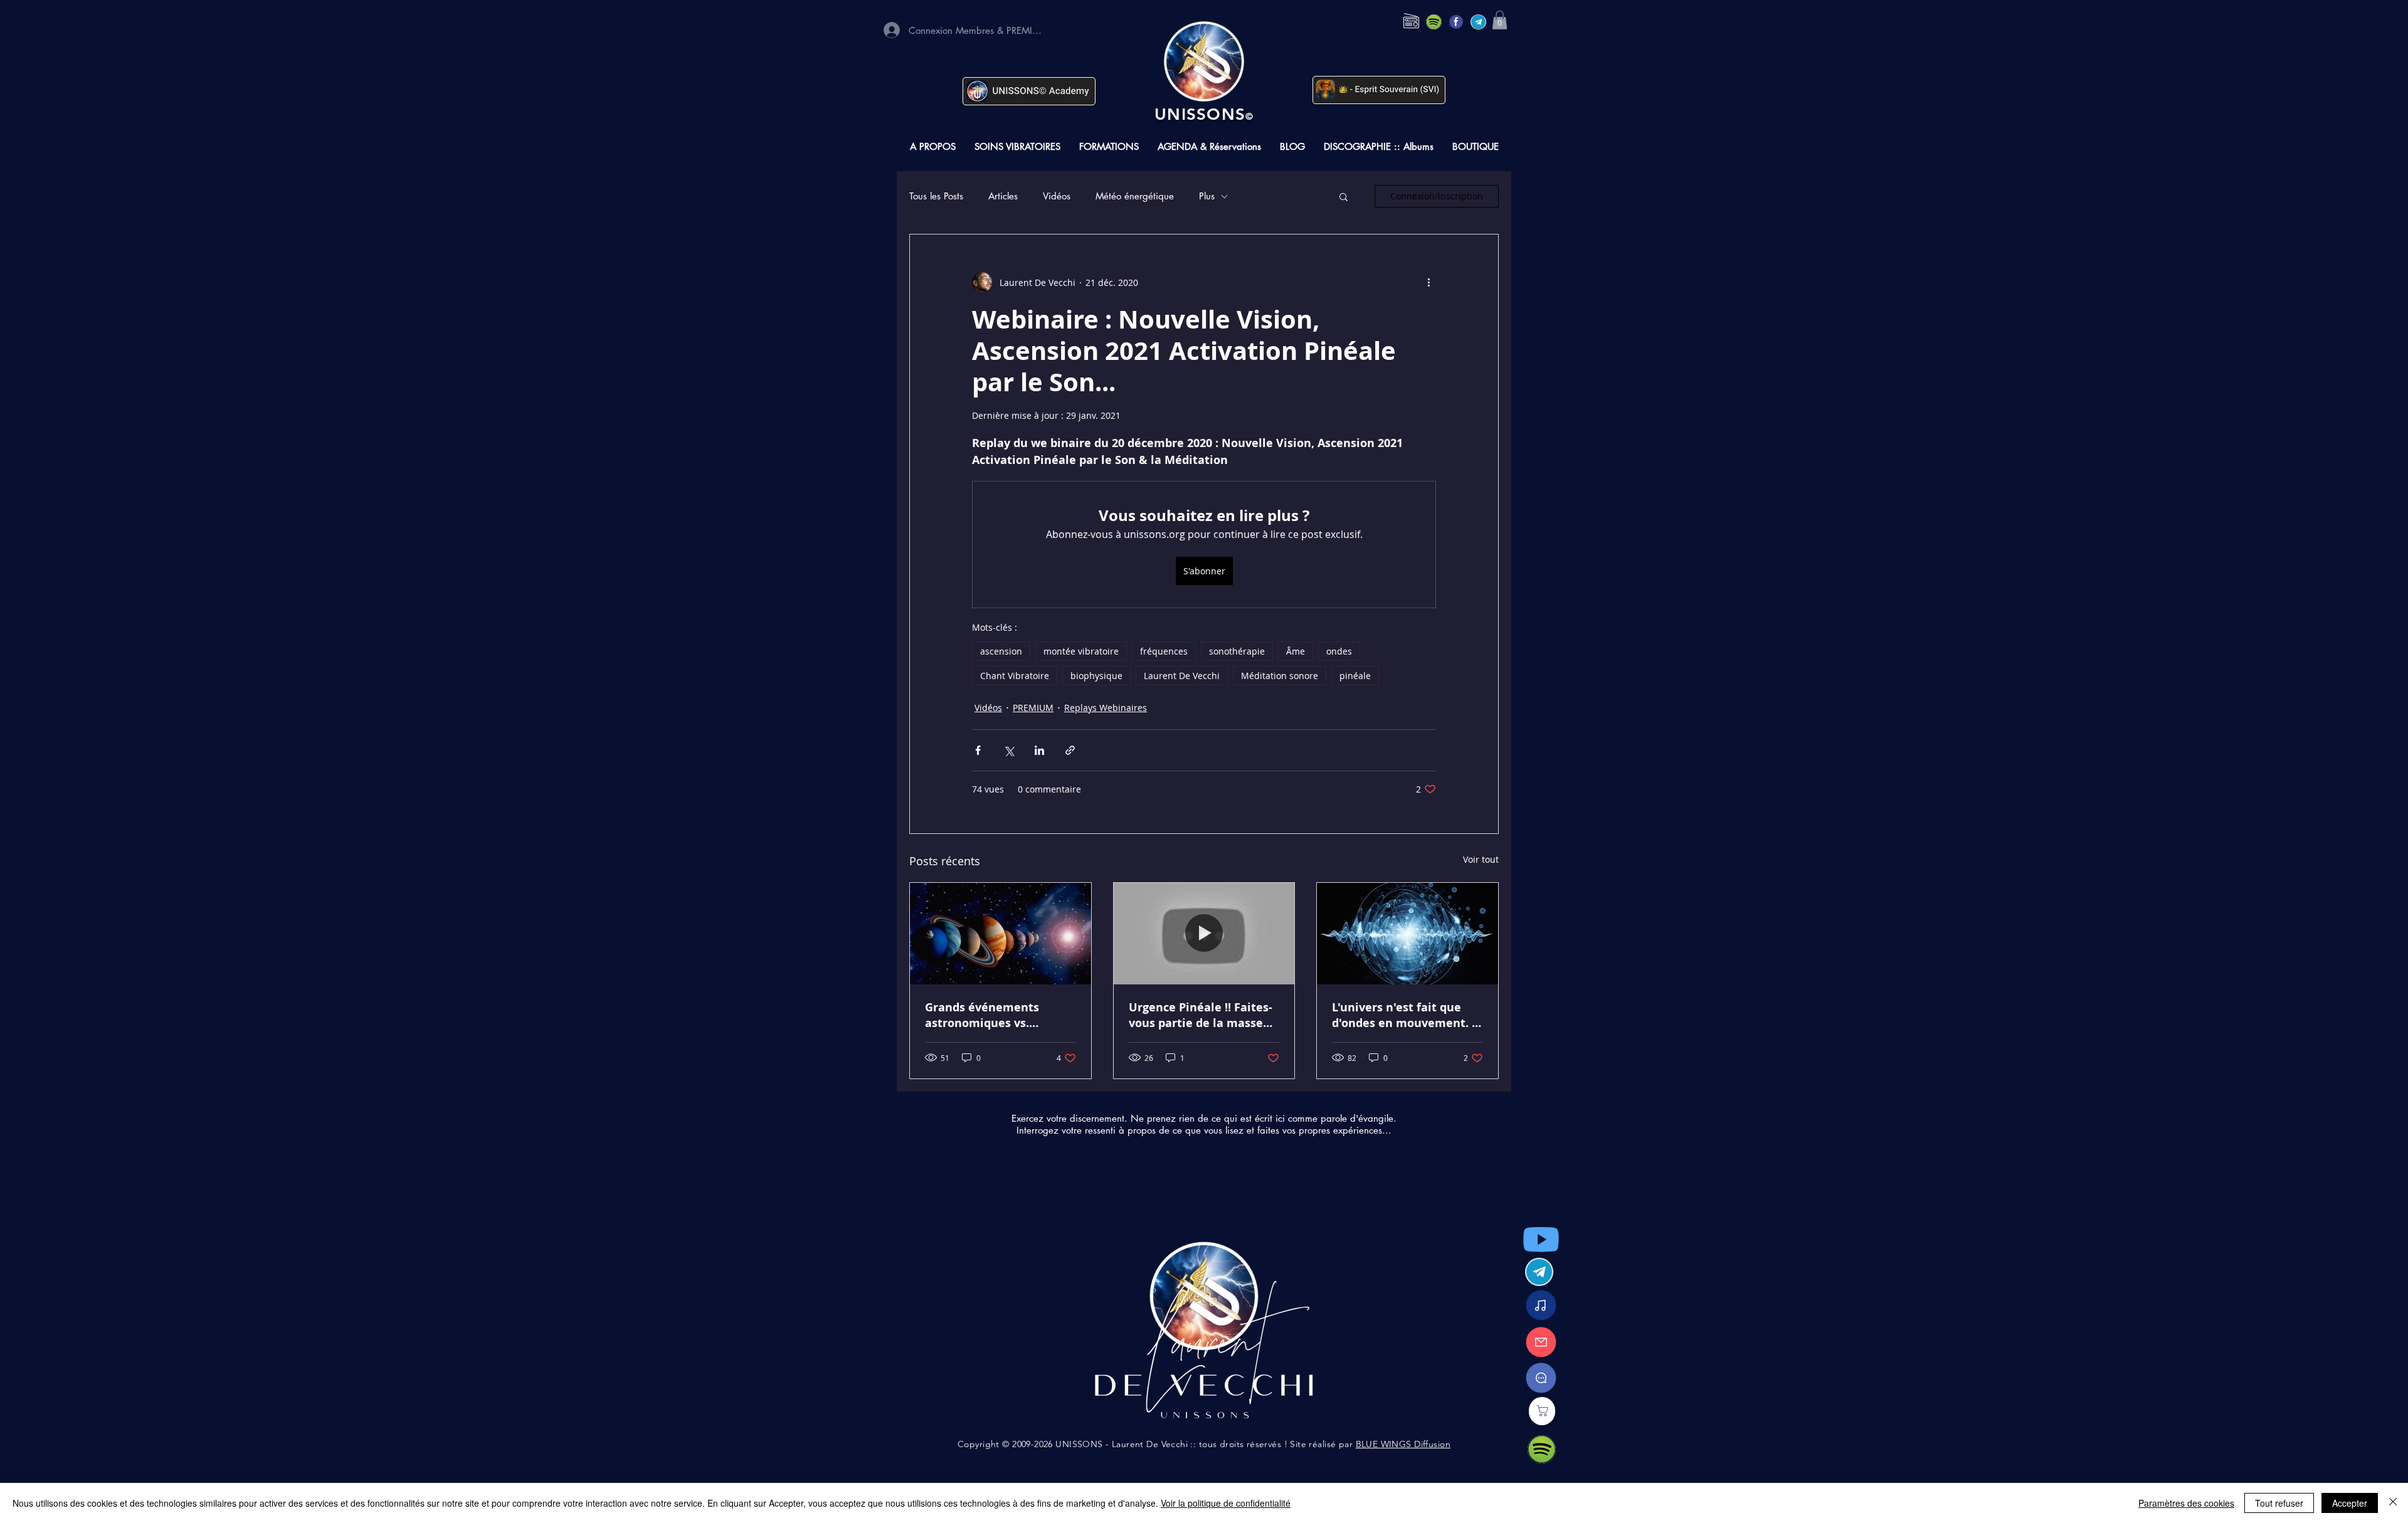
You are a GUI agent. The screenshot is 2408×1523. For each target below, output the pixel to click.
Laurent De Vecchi (1182, 676)
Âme (1296, 651)
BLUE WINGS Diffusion (1403, 1444)
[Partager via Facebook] (978, 750)
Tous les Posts (936, 196)
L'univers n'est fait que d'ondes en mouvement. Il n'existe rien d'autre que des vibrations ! (1406, 1015)
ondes (1339, 651)
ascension (1001, 651)
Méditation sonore (1280, 676)
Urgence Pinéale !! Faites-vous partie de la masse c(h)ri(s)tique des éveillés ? (1201, 1015)
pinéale (1355, 676)
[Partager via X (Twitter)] (1009, 750)
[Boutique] (1542, 1411)
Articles (1003, 196)
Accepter (2350, 1503)
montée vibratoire (1081, 651)
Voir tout (1481, 859)
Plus (1207, 196)
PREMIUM (1033, 708)
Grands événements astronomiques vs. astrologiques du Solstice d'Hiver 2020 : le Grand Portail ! (996, 1015)
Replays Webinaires (1106, 708)
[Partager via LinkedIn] (1039, 750)
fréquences (1164, 651)
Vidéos (1057, 196)
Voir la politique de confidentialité (1226, 1503)
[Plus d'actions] (1428, 282)
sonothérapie (1237, 651)
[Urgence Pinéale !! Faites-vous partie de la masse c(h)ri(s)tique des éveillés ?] (1204, 934)
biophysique (1096, 676)
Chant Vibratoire (1015, 676)
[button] (1500, 20)
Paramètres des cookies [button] (2186, 1503)
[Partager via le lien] (1070, 750)
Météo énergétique (1135, 196)
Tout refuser (2279, 1503)
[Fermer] (2393, 1503)
